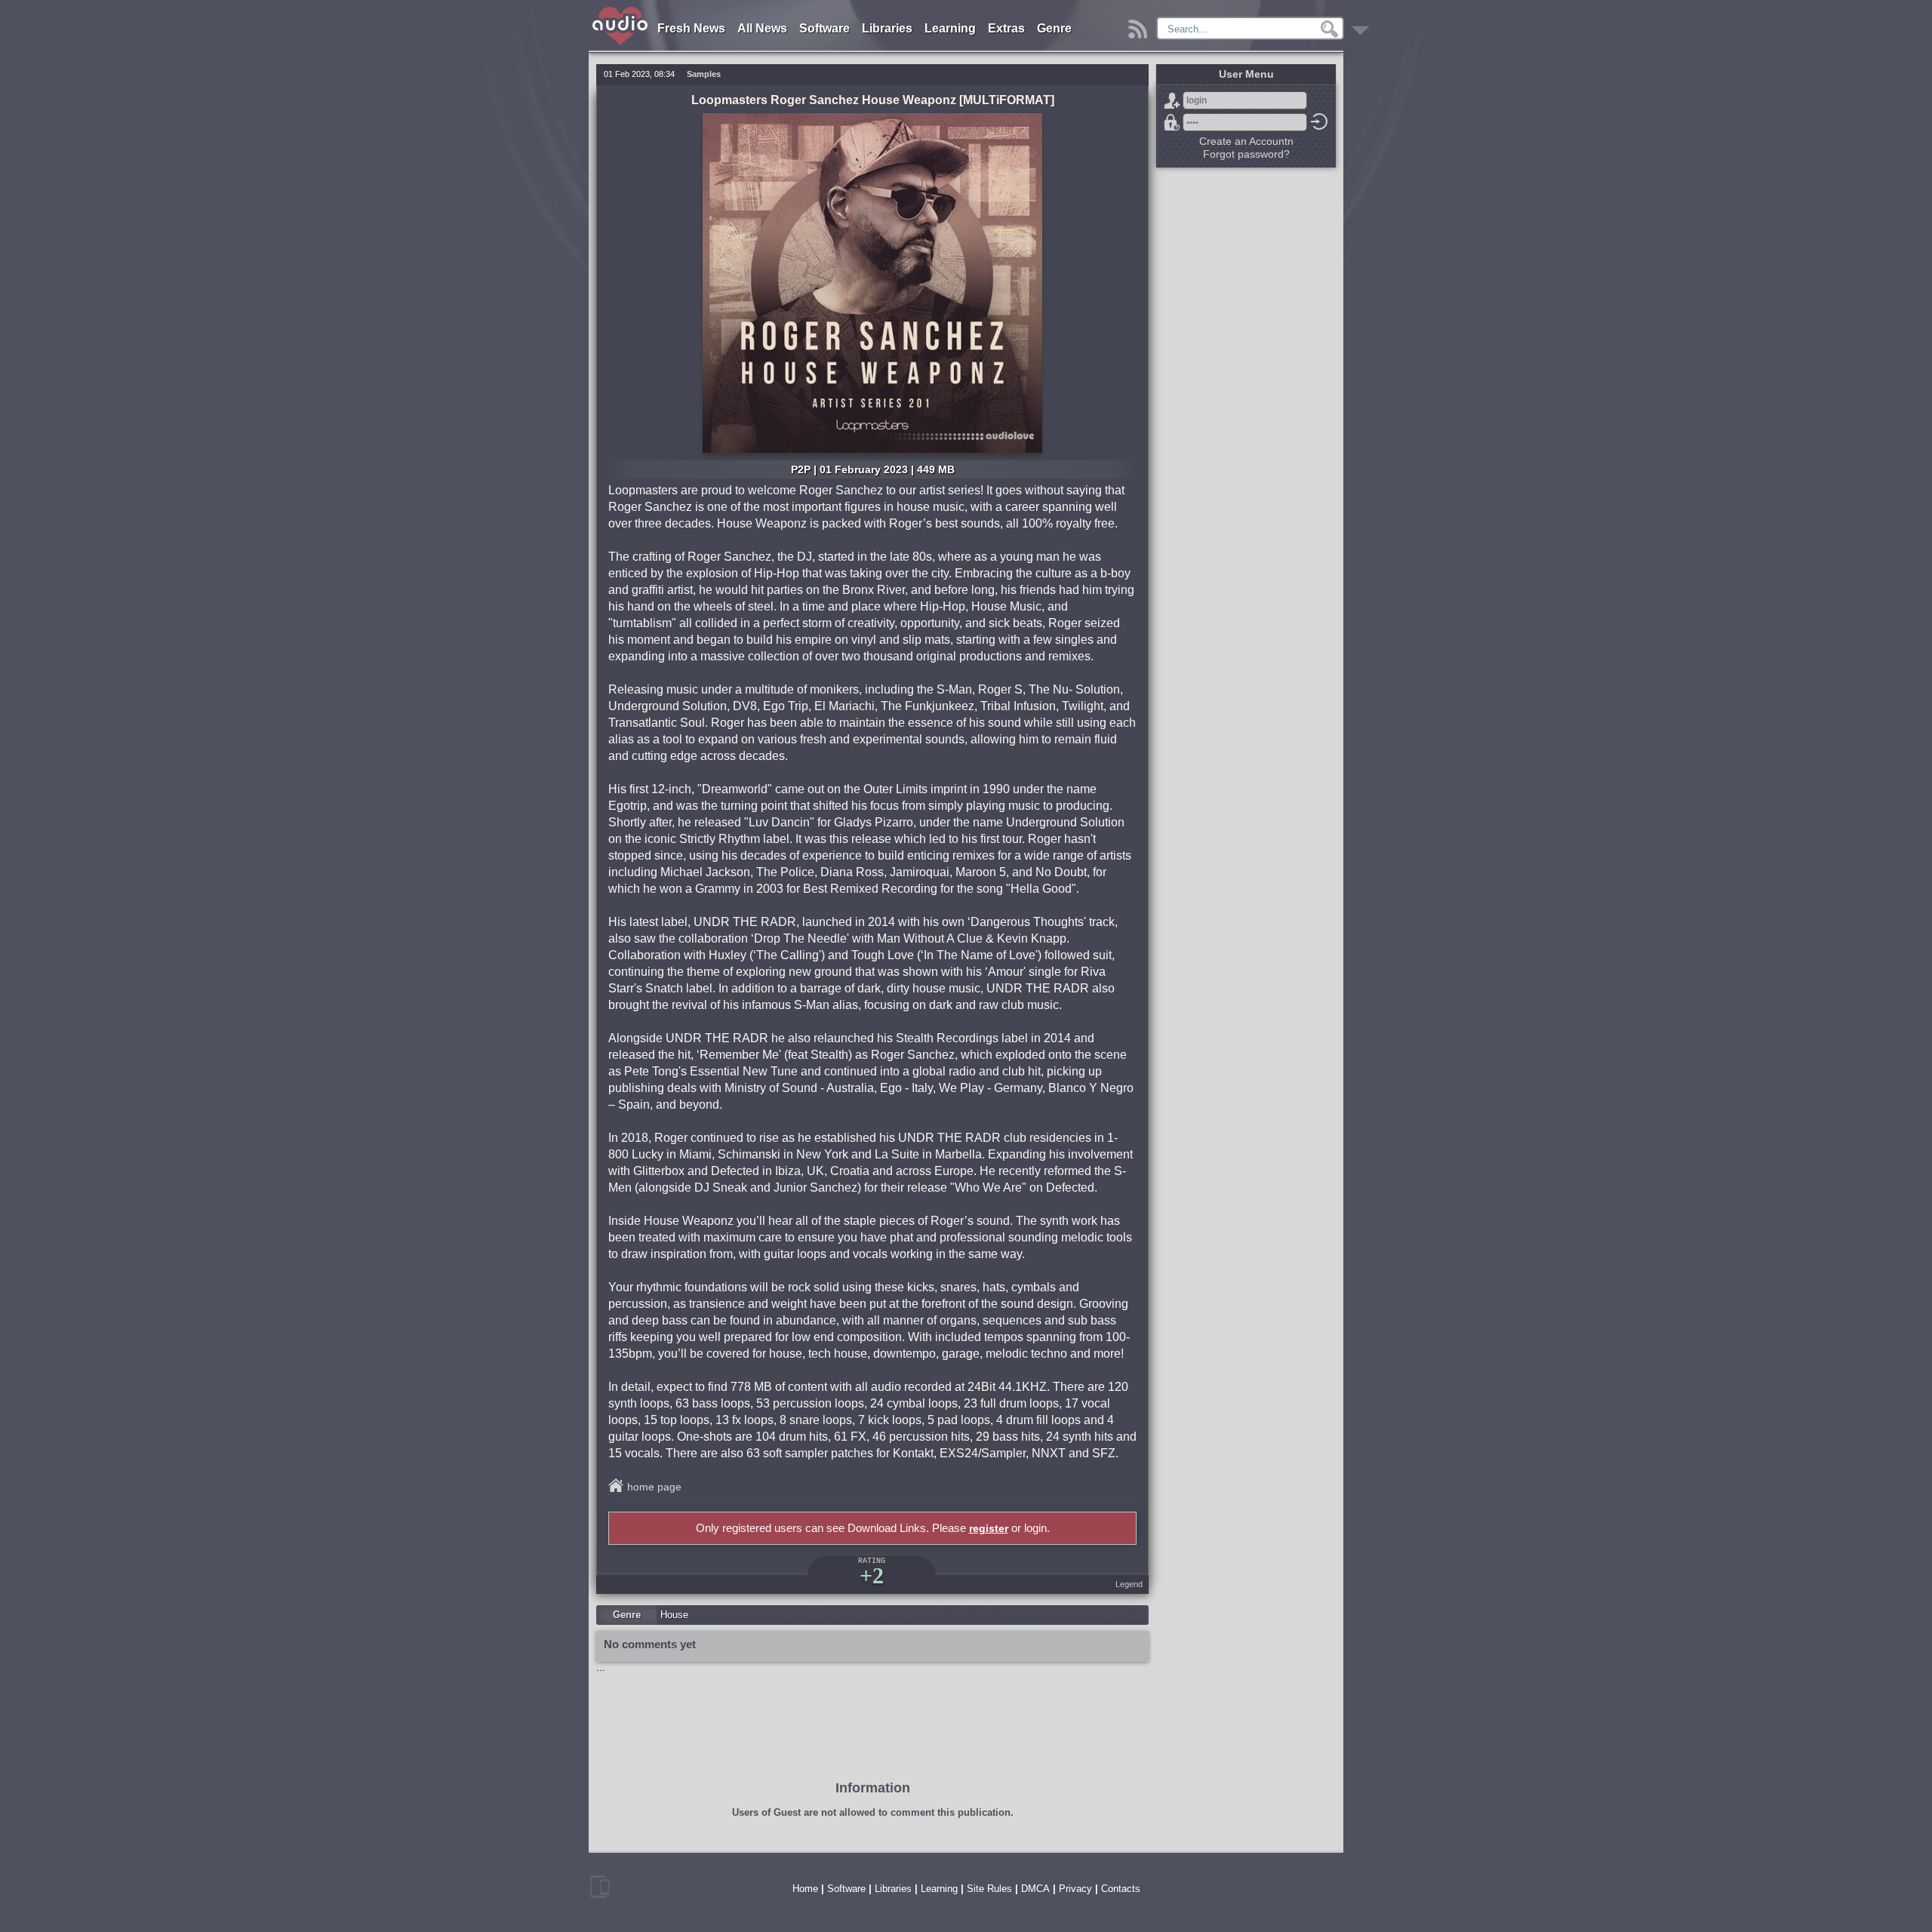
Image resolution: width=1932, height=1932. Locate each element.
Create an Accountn (1246, 141)
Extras (1006, 28)
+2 (872, 1575)
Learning (950, 28)
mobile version (600, 1887)
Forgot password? (1172, 122)
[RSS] (1140, 25)
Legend (1129, 1584)
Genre (1054, 28)
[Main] (621, 9)
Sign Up (1172, 100)
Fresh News (691, 28)
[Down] (1363, 25)
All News (762, 28)
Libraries (887, 28)
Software (824, 28)
